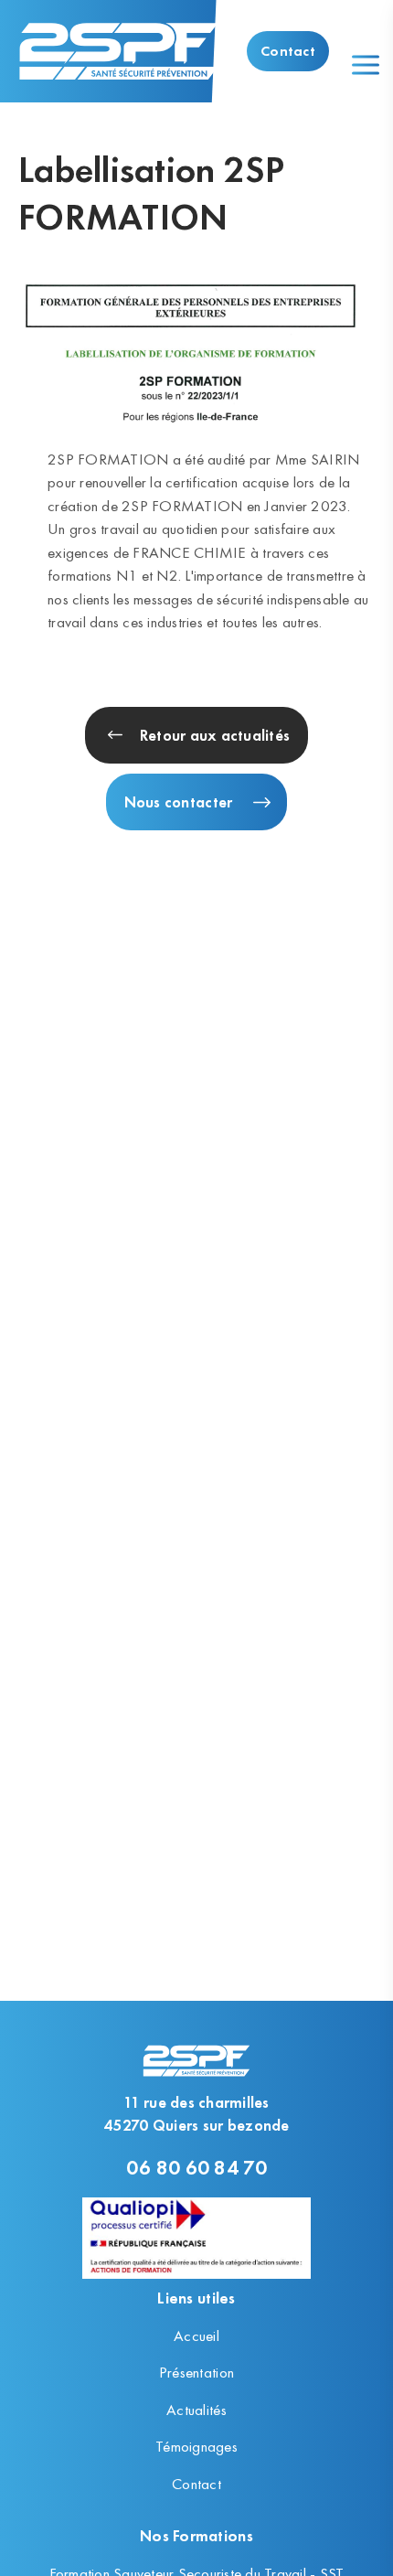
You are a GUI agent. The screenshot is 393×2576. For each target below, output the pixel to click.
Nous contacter (179, 802)
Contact (288, 51)
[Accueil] (119, 51)
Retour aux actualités (215, 735)
